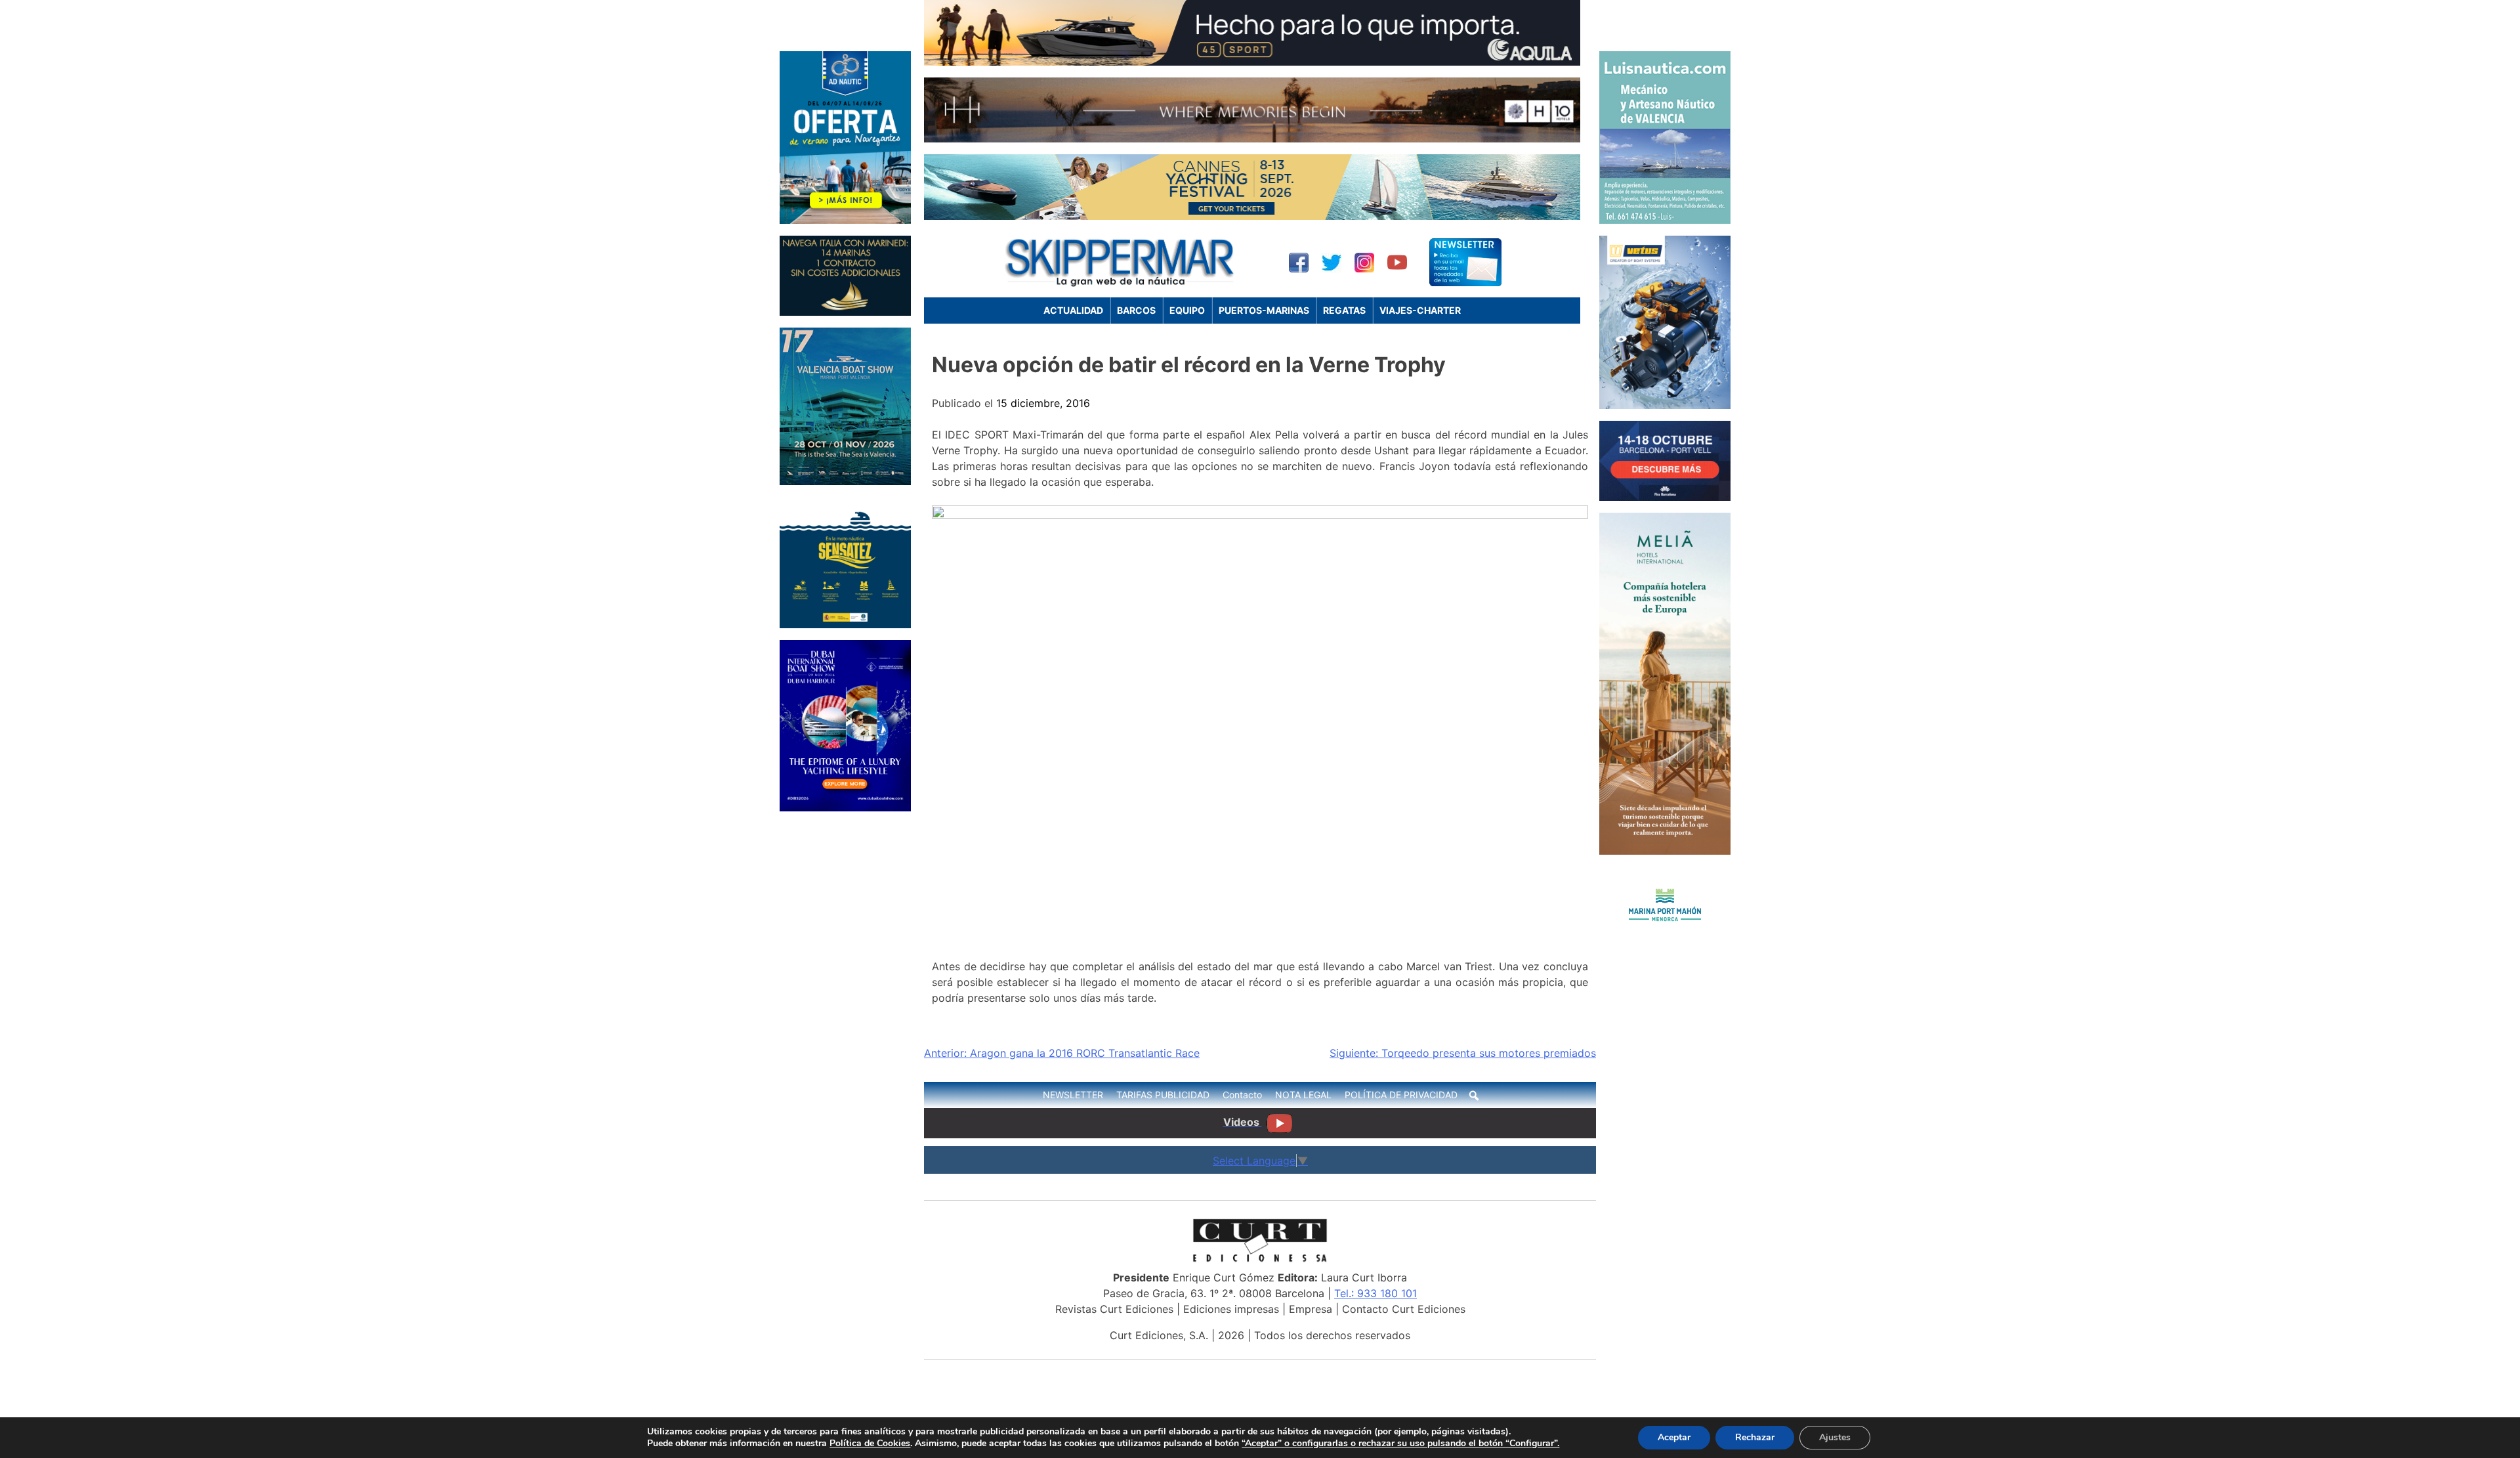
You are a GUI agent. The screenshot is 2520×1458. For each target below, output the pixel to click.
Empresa (1311, 1309)
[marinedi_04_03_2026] (845, 312)
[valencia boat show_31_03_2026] (845, 481)
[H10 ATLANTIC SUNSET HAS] (1252, 139)
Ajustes (1835, 1437)
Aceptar (1674, 1437)
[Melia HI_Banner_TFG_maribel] (1665, 851)
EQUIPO (1187, 310)
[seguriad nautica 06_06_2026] (845, 624)
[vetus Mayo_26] (1665, 405)
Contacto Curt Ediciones (1404, 1309)
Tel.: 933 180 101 (1375, 1293)
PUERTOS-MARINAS (1264, 310)
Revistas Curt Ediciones (1114, 1309)
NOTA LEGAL (1303, 1095)
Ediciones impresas (1231, 1309)
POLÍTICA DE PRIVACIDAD (1401, 1095)
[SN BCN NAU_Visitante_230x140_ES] (1665, 497)
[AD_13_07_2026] (845, 220)
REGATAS (1344, 310)
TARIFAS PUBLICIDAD (1163, 1095)
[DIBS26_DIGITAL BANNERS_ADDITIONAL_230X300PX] (845, 807)
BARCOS (1136, 310)
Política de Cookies (870, 1443)
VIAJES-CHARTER (1420, 310)
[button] (1474, 1096)
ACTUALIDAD (1073, 310)
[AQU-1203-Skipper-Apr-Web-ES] (1252, 62)
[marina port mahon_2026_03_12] (1665, 939)
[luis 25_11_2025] (1665, 220)
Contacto (1242, 1095)
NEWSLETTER (1073, 1095)
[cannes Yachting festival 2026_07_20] (1252, 216)
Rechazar (1755, 1437)
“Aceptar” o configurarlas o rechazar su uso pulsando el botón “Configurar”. (1400, 1444)
